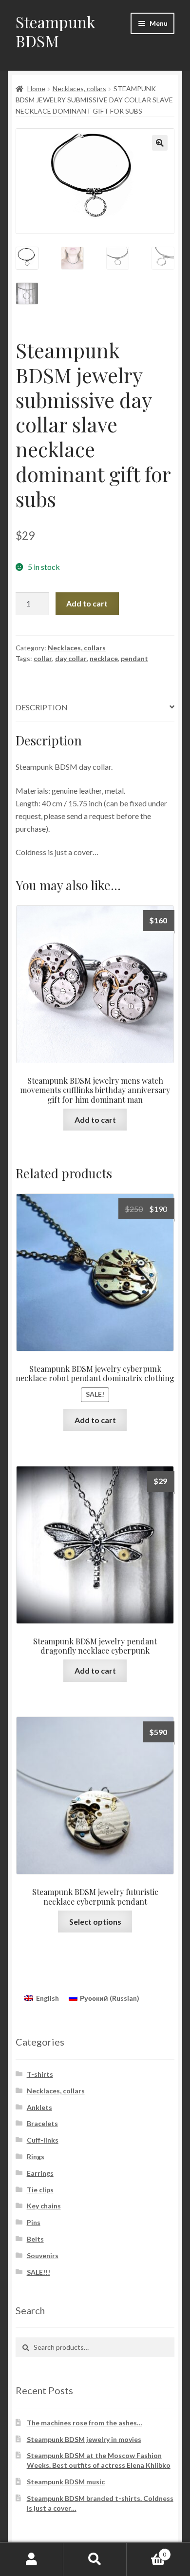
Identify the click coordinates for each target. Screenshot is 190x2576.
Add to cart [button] (95, 1120)
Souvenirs (43, 2255)
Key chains (44, 2206)
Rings (36, 2156)
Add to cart (87, 603)
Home (36, 88)
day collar (71, 658)
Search (95, 2559)
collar (43, 658)
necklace (104, 658)
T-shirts (40, 2074)
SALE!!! (38, 2272)
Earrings (40, 2173)
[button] (160, 143)
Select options (95, 1922)
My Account (32, 2559)
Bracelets (42, 2123)
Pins (34, 2222)
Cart (146, 2551)
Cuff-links (43, 2140)
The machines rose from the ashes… (85, 2423)
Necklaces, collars (79, 88)
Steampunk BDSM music (66, 2482)
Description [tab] (42, 707)
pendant (134, 658)
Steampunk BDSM (56, 31)
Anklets (39, 2107)
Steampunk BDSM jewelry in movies (84, 2439)
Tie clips (40, 2190)
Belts (35, 2239)
